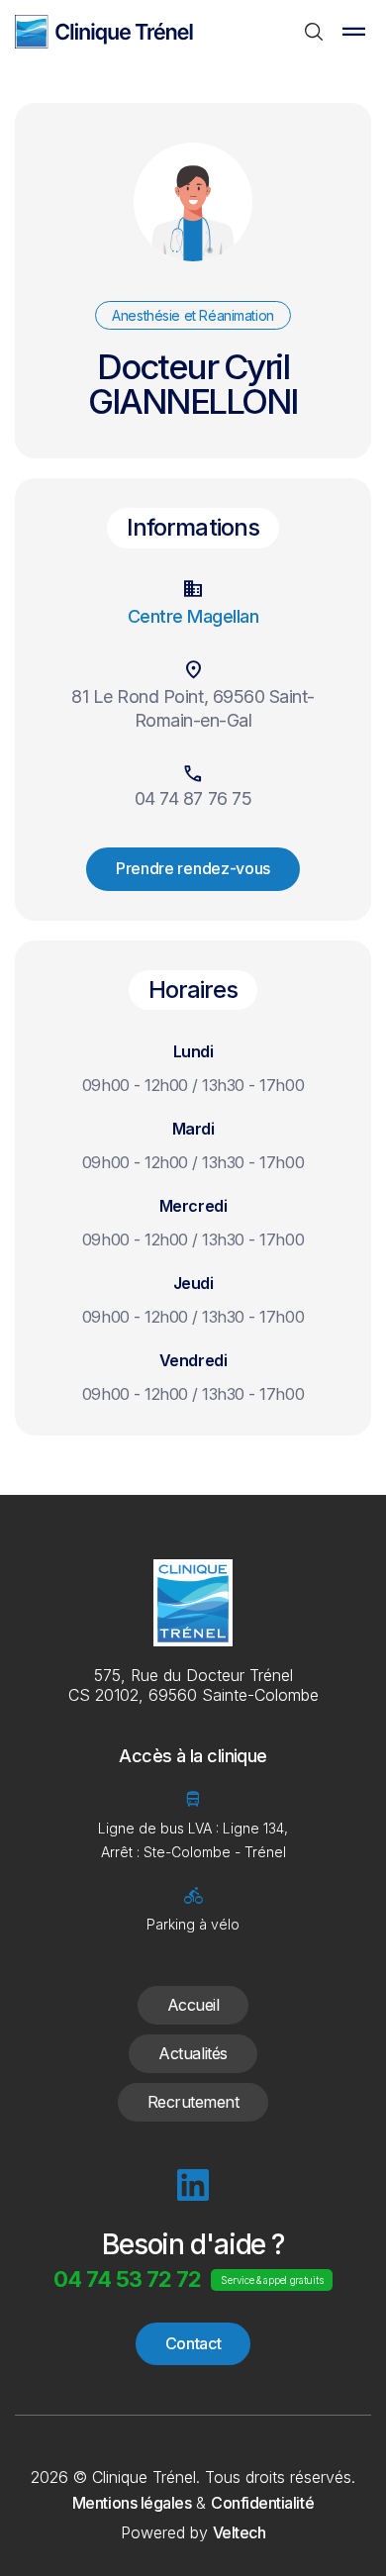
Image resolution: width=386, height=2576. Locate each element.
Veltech (240, 2532)
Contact (193, 2343)
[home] (104, 31)
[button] (353, 32)
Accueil (193, 2005)
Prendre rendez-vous (193, 868)
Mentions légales (132, 2503)
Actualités (193, 2053)
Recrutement (193, 2102)
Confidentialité (262, 2503)
